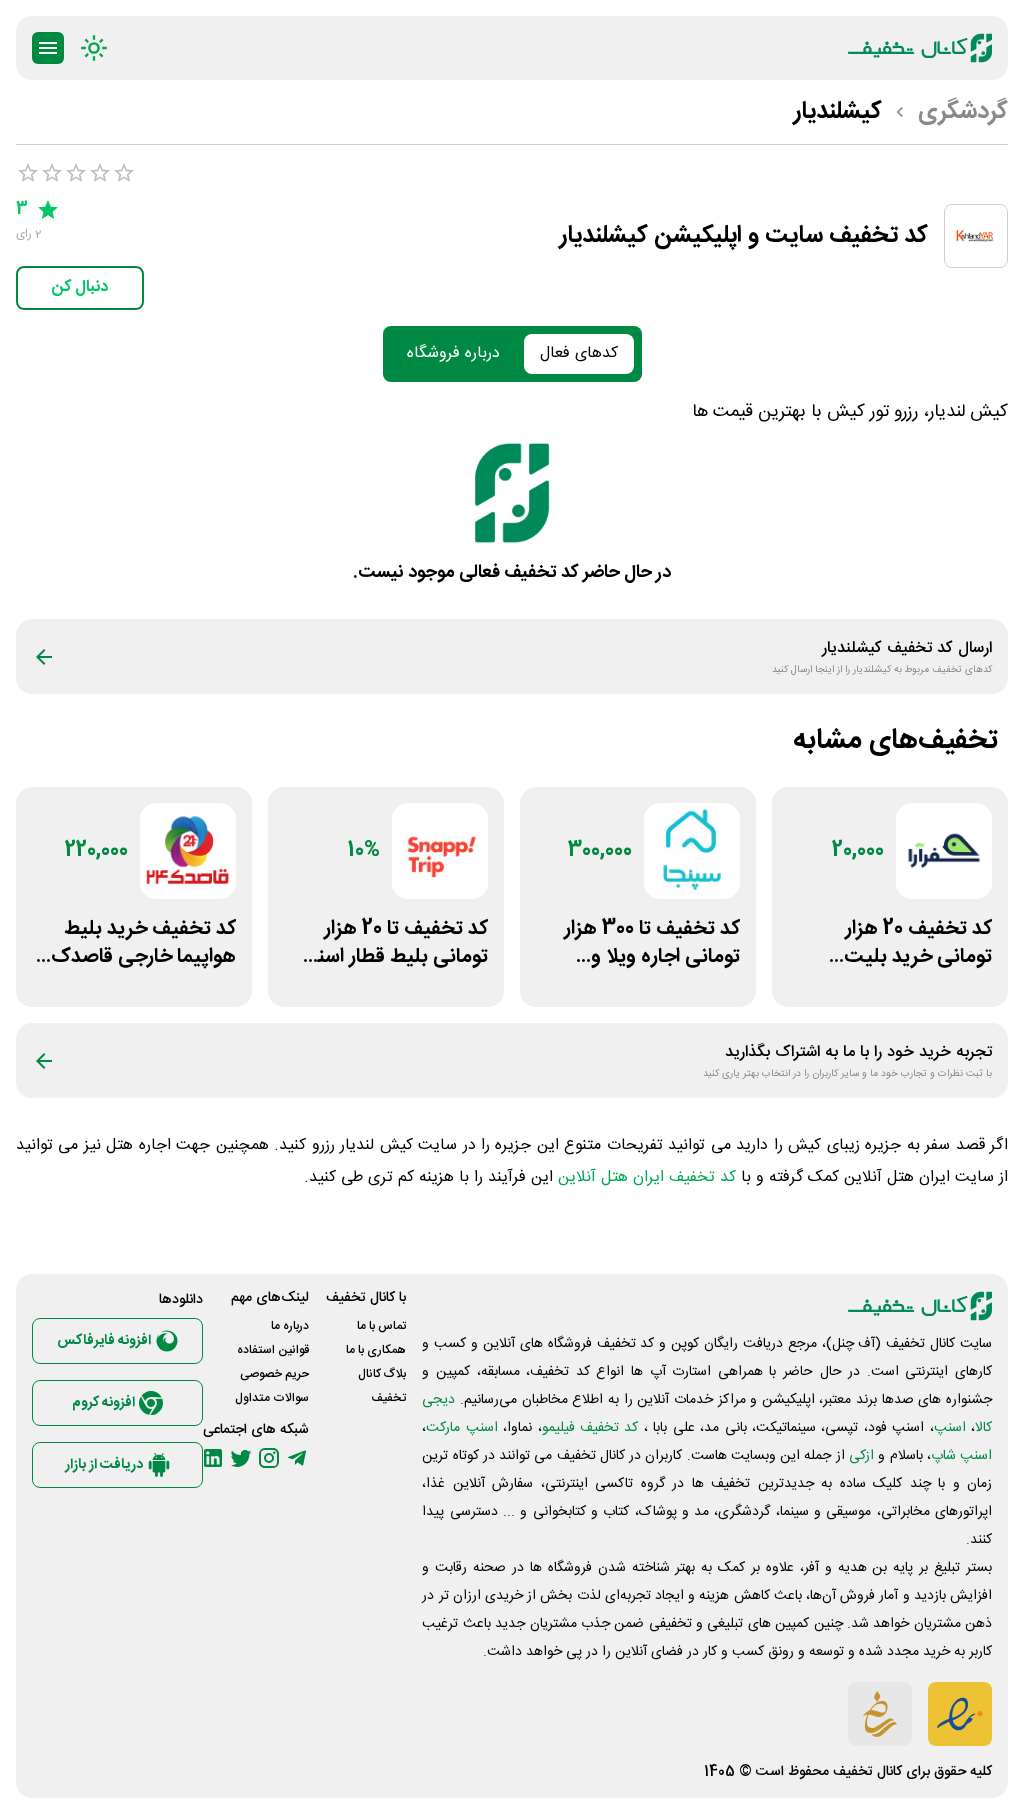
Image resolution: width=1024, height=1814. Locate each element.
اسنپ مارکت (461, 1428)
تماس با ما (381, 1326)
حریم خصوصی (274, 1374)
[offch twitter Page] (241, 1458)
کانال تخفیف (867, 1772)
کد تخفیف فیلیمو (590, 1428)
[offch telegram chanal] (297, 1458)
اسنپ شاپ (961, 1456)
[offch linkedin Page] (213, 1458)
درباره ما (290, 1326)
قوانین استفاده (273, 1350)
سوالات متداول (272, 1398)
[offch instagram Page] (269, 1458)
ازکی (861, 1456)
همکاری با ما (376, 1350)
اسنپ (950, 1428)
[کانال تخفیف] (920, 48)
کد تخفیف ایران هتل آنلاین (647, 1177)
